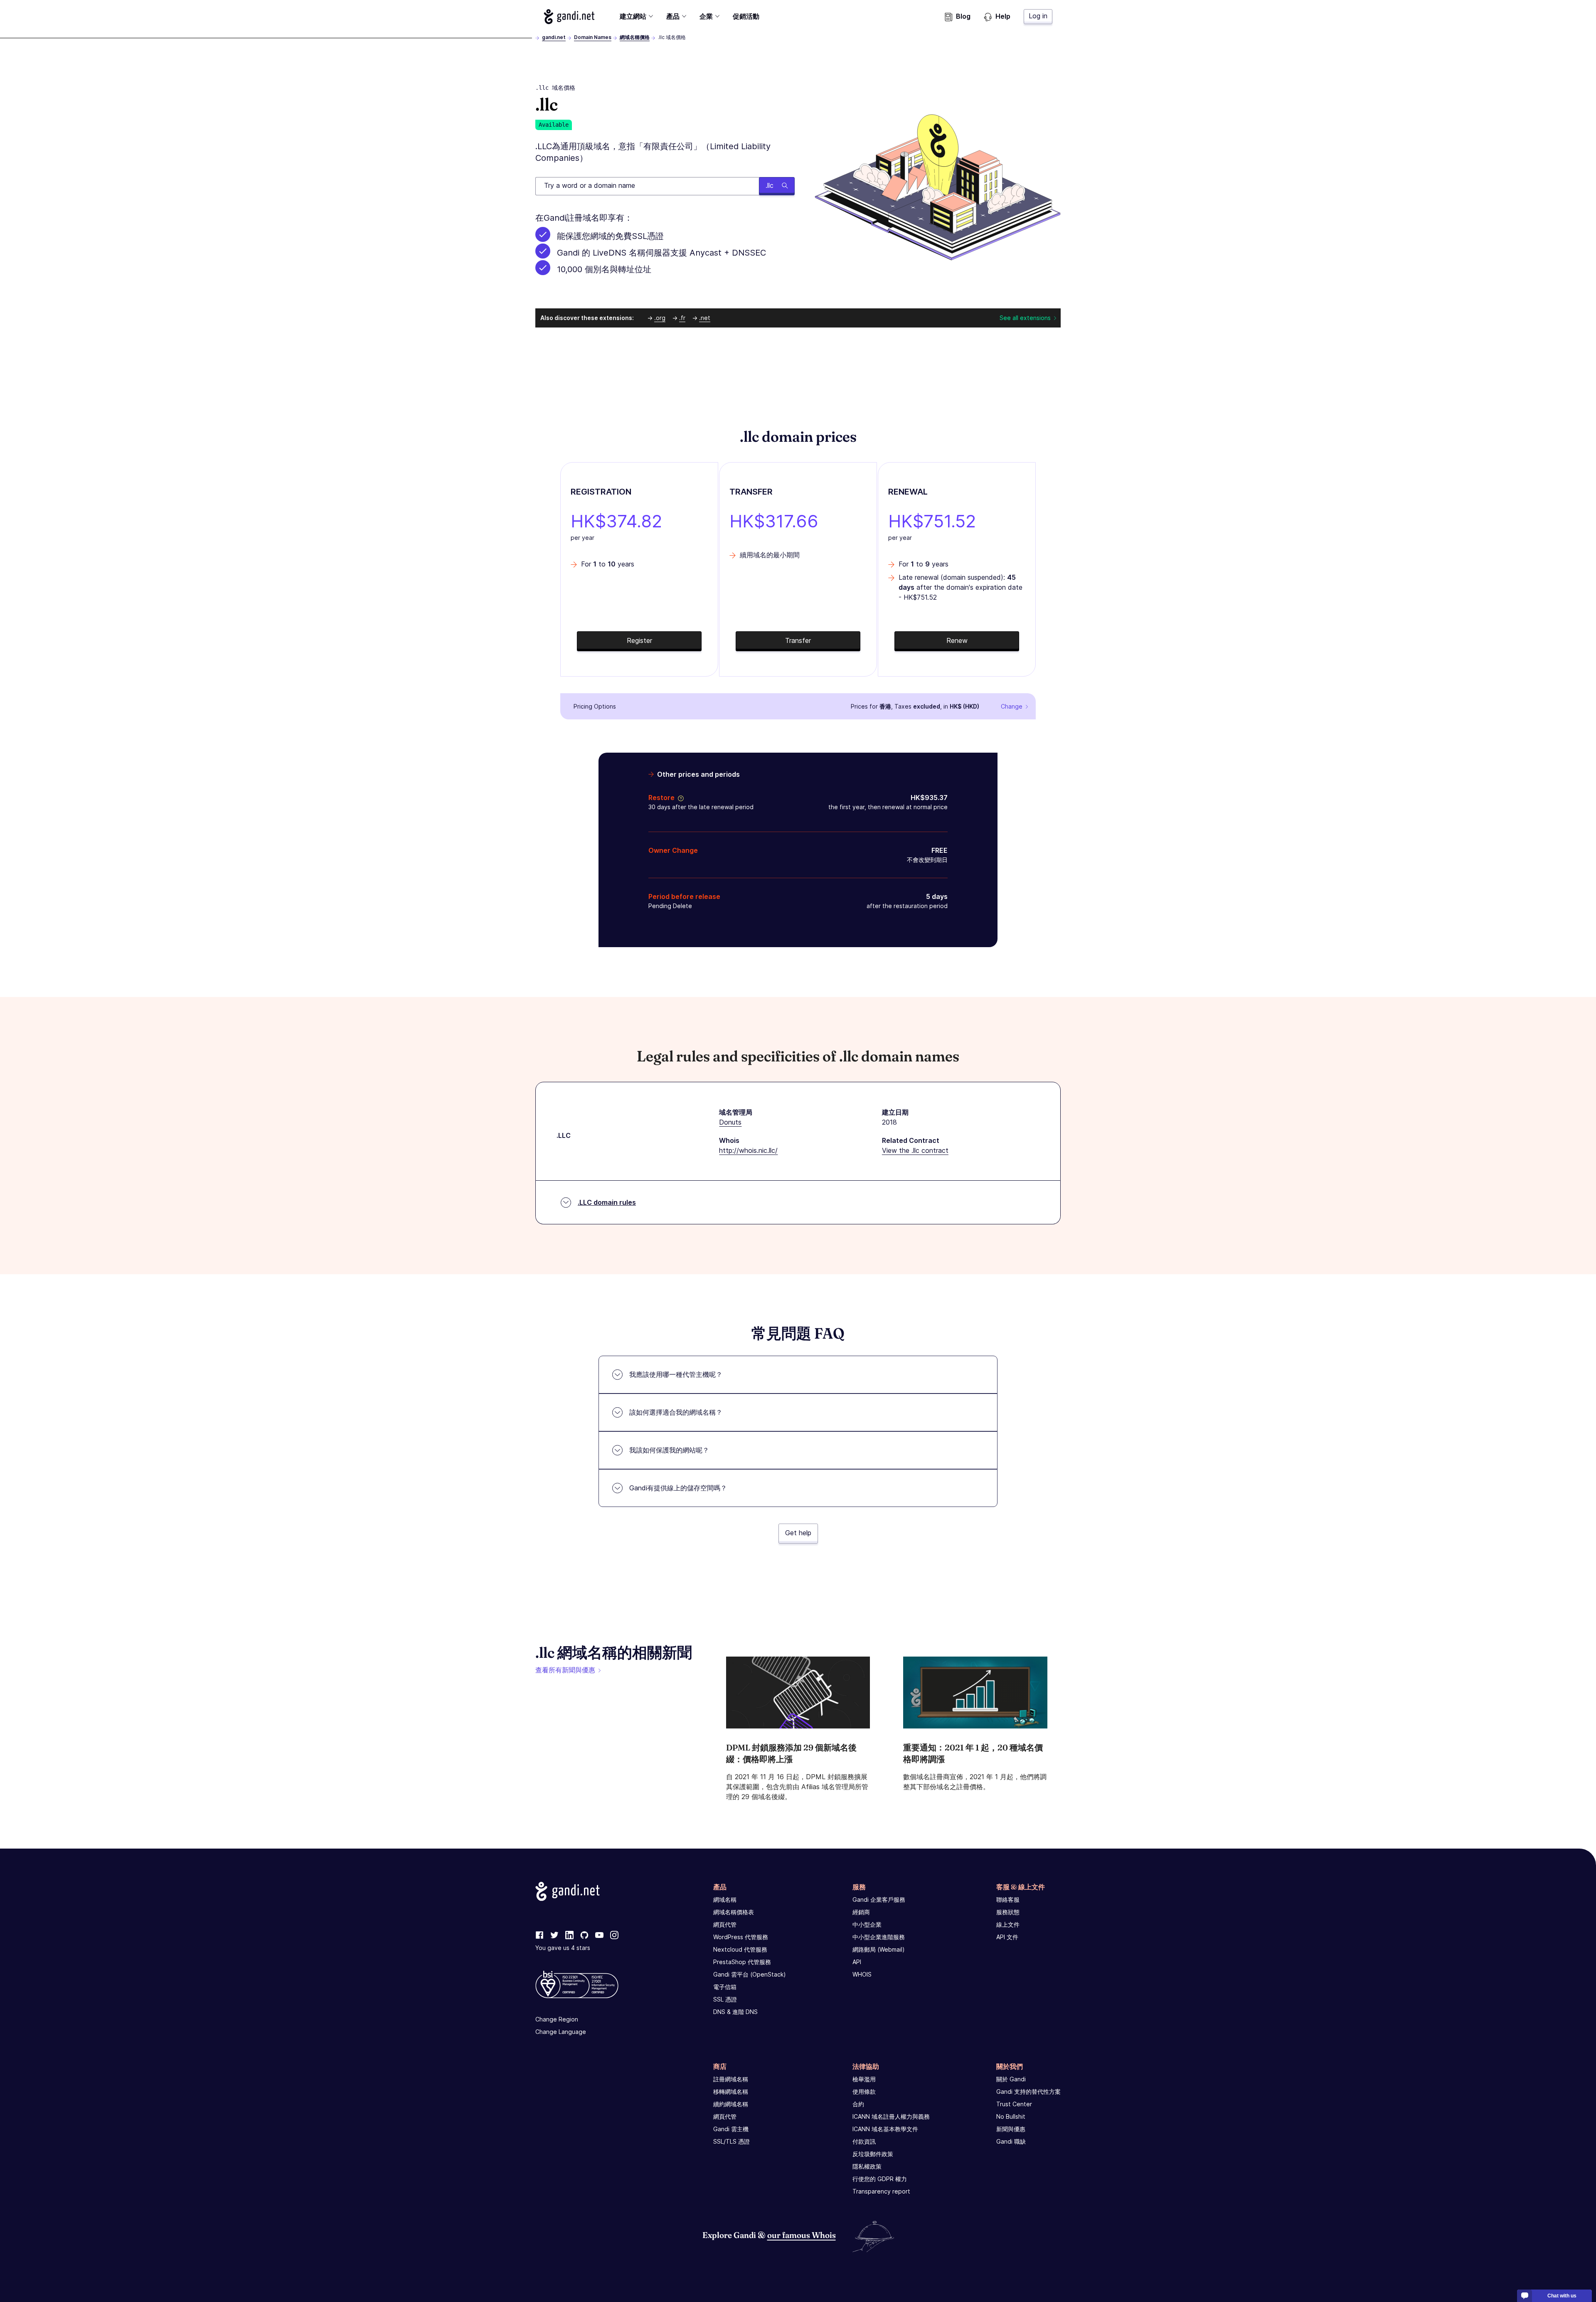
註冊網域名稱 (731, 2079)
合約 (858, 2104)
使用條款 (864, 2091)
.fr (682, 318)
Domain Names (593, 37)
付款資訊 (864, 2141)
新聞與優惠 (1011, 2129)
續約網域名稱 (731, 2104)
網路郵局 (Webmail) (879, 1949)
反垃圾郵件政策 (873, 2154)
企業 (706, 16)
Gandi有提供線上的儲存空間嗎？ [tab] (678, 1488)
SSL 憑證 (725, 1999)
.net (705, 318)
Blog (963, 16)
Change (1012, 706)
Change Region (557, 2019)
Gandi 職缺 (1011, 2141)
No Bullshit (1011, 2116)
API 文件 (1007, 1937)
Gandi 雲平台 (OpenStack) (750, 1974)
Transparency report (881, 2191)
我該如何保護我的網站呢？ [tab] (669, 1450)
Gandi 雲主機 (731, 2129)
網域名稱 (725, 1899)
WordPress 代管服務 (741, 1937)
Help (1003, 16)
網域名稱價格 (635, 37)
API (857, 1962)
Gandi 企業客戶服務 (879, 1899)
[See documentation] (679, 798)
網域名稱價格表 (734, 1912)
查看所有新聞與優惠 (565, 1670)
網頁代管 (725, 1924)
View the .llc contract (915, 1150)
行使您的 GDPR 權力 (880, 2179)
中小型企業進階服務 (879, 1937)
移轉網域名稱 (731, 2091)
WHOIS (862, 1974)
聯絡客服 (1008, 1899)
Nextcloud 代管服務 (740, 1949)
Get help (798, 1533)
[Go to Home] (569, 17)
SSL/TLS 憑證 (731, 2141)
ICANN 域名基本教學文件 (885, 2129)
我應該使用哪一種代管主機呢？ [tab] (676, 1374)
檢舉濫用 (864, 2079)
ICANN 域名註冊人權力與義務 (891, 2116)
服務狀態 (1008, 1912)
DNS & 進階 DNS (735, 2012)
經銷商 (861, 1912)
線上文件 (1008, 1924)
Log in (1038, 16)
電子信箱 (725, 1987)
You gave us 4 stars (563, 1948)
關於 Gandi (1011, 2079)
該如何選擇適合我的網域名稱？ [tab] (676, 1412)
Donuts (730, 1122)
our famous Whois (802, 2235)
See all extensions (1025, 318)
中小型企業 (867, 1924)
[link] (539, 1935)
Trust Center (1014, 2104)
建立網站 (633, 16)
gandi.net (554, 37)
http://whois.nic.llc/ (748, 1150)
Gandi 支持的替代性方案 (1028, 2091)
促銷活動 (746, 16)
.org (660, 318)
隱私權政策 (867, 2166)
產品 (673, 16)
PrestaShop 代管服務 (742, 1962)
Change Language (561, 2032)
